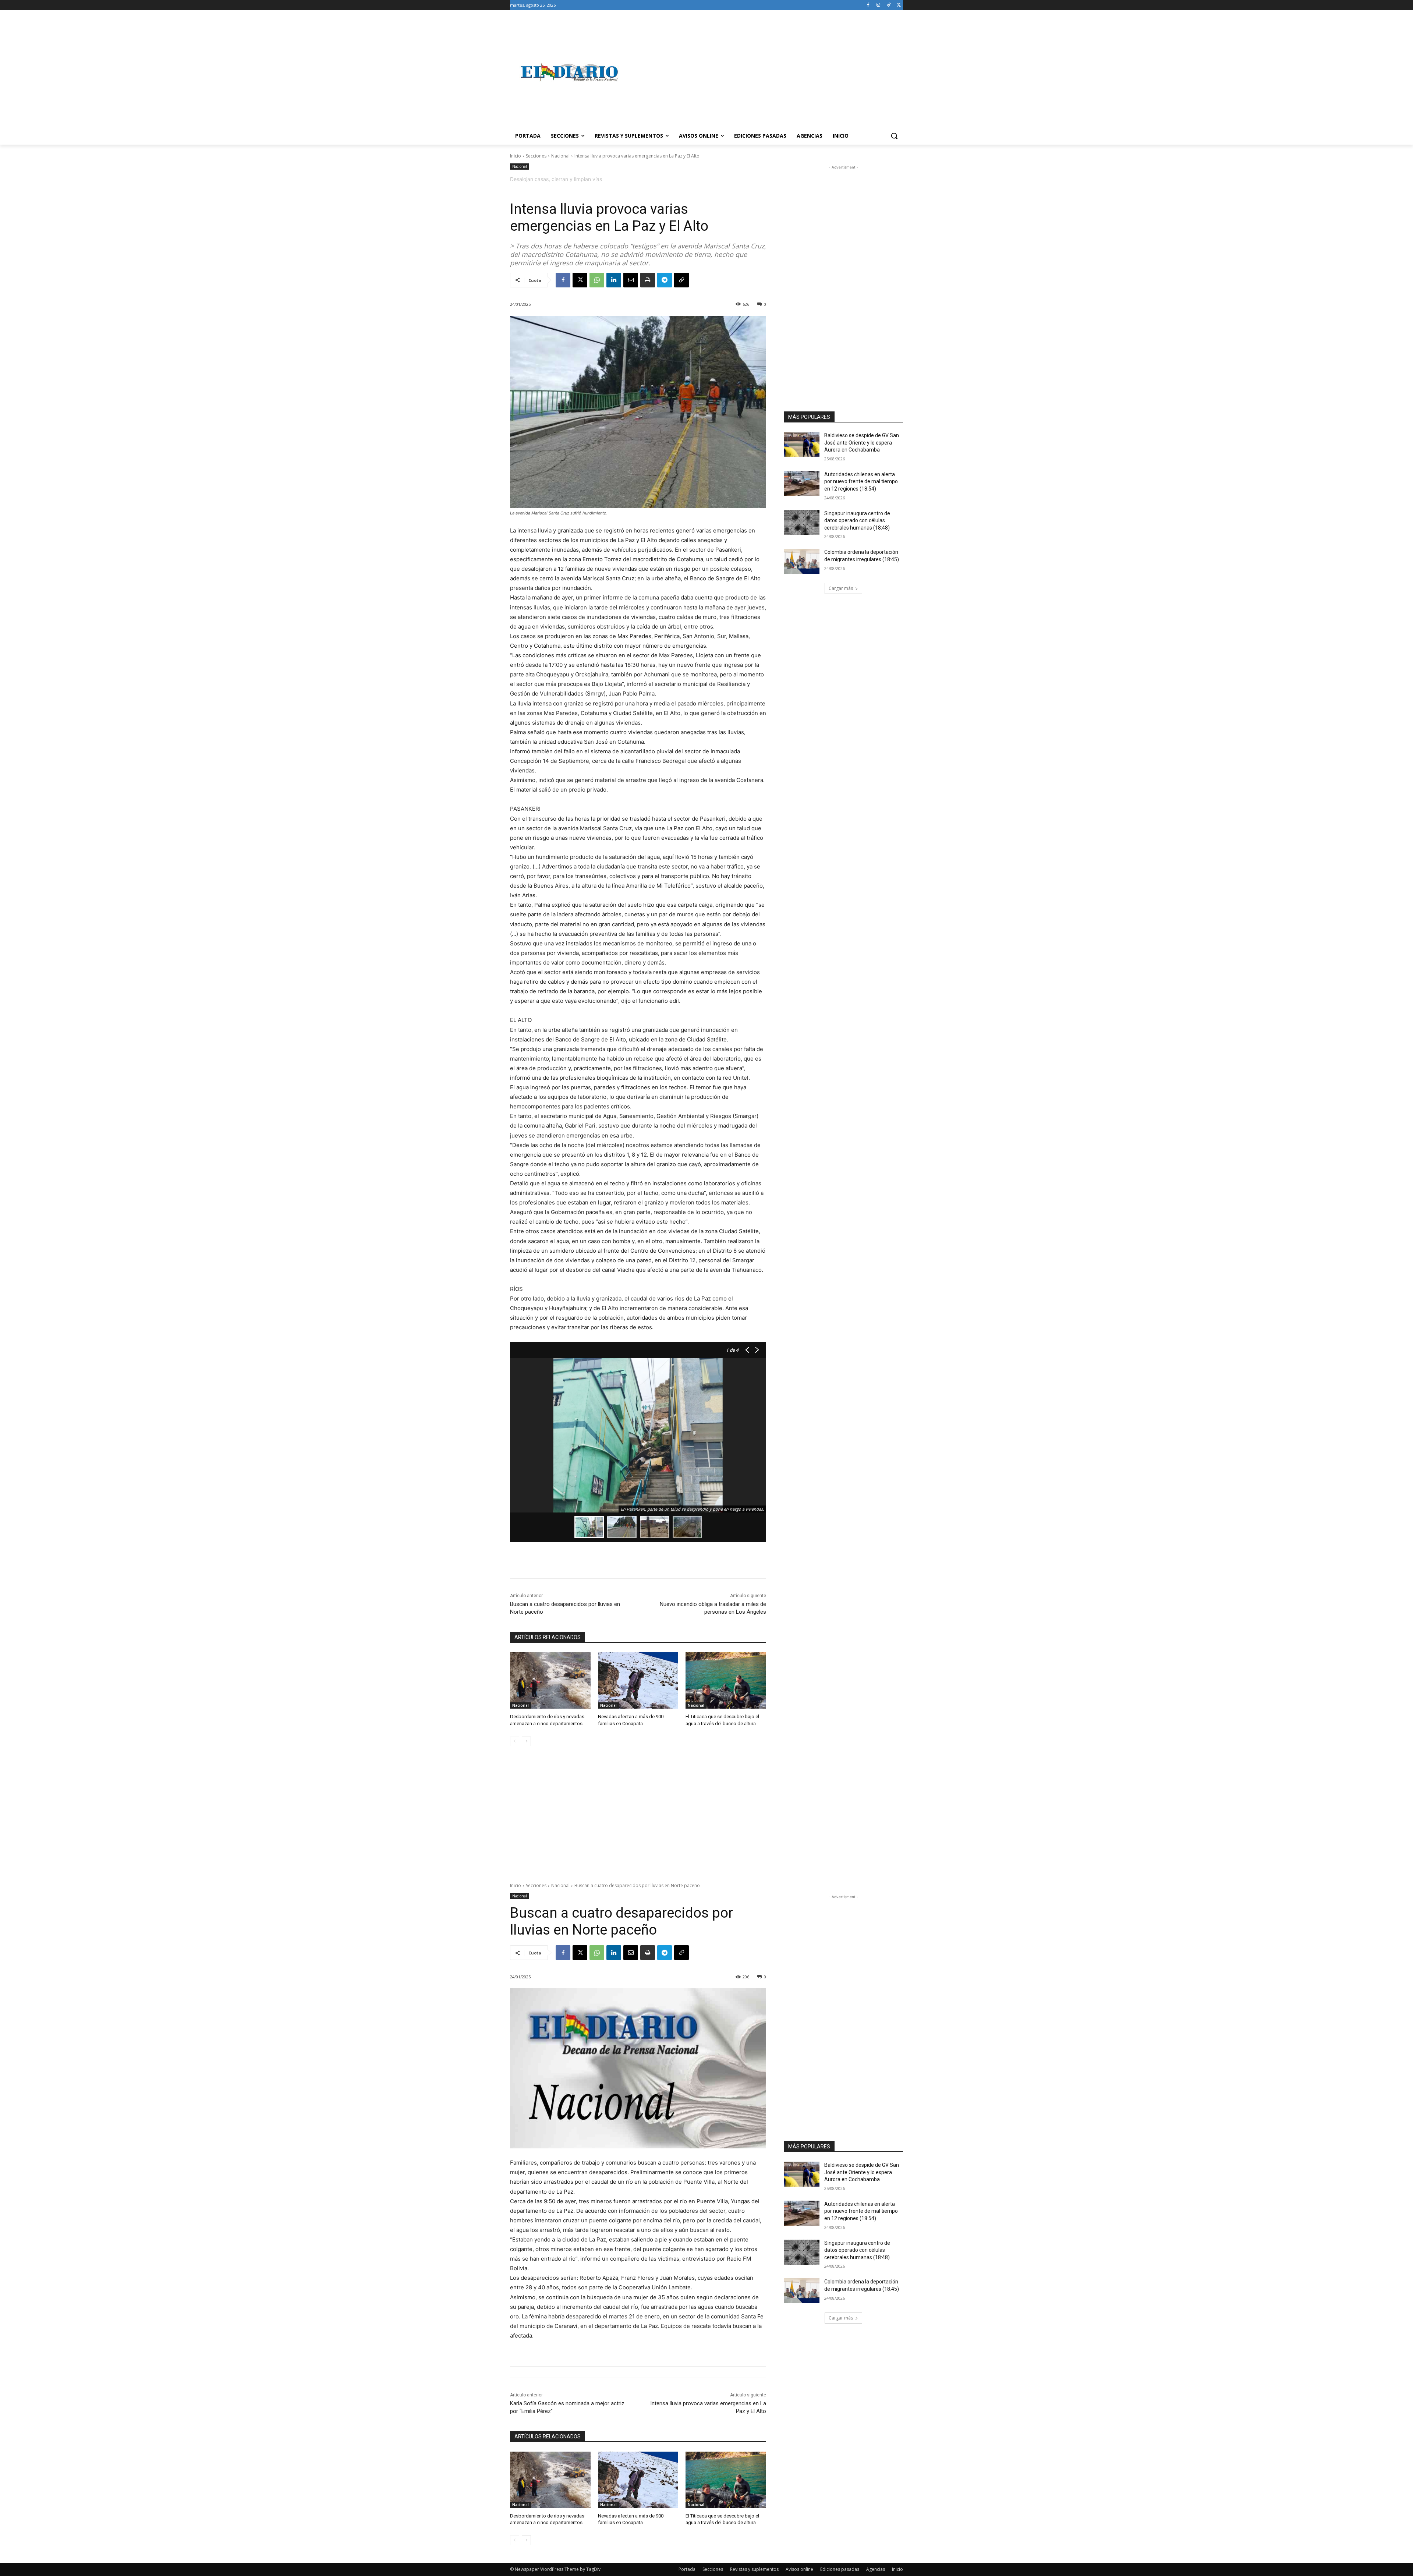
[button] (894, 136)
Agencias (876, 2569)
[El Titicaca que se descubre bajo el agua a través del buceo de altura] (726, 1680)
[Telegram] (665, 280)
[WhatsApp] (597, 280)
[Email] (631, 280)
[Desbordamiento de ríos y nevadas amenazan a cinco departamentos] (550, 1680)
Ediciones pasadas (840, 2569)
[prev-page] (515, 1741)
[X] (899, 5)
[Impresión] (648, 280)
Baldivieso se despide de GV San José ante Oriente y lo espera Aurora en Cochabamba (862, 443)
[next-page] (526, 1741)
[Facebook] (868, 5)
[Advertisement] (765, 72)
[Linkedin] (614, 280)
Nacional (560, 156)
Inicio (516, 156)
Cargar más (841, 588)
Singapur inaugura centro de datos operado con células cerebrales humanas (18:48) (857, 521)
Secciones (536, 156)
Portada (687, 2569)
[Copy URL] (681, 280)
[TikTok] (888, 5)
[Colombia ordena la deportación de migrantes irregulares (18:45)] (802, 561)
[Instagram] (879, 5)
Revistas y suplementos (754, 2569)
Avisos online (799, 2569)
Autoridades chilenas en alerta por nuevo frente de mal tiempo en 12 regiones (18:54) (861, 482)
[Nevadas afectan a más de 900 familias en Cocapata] (638, 1680)
